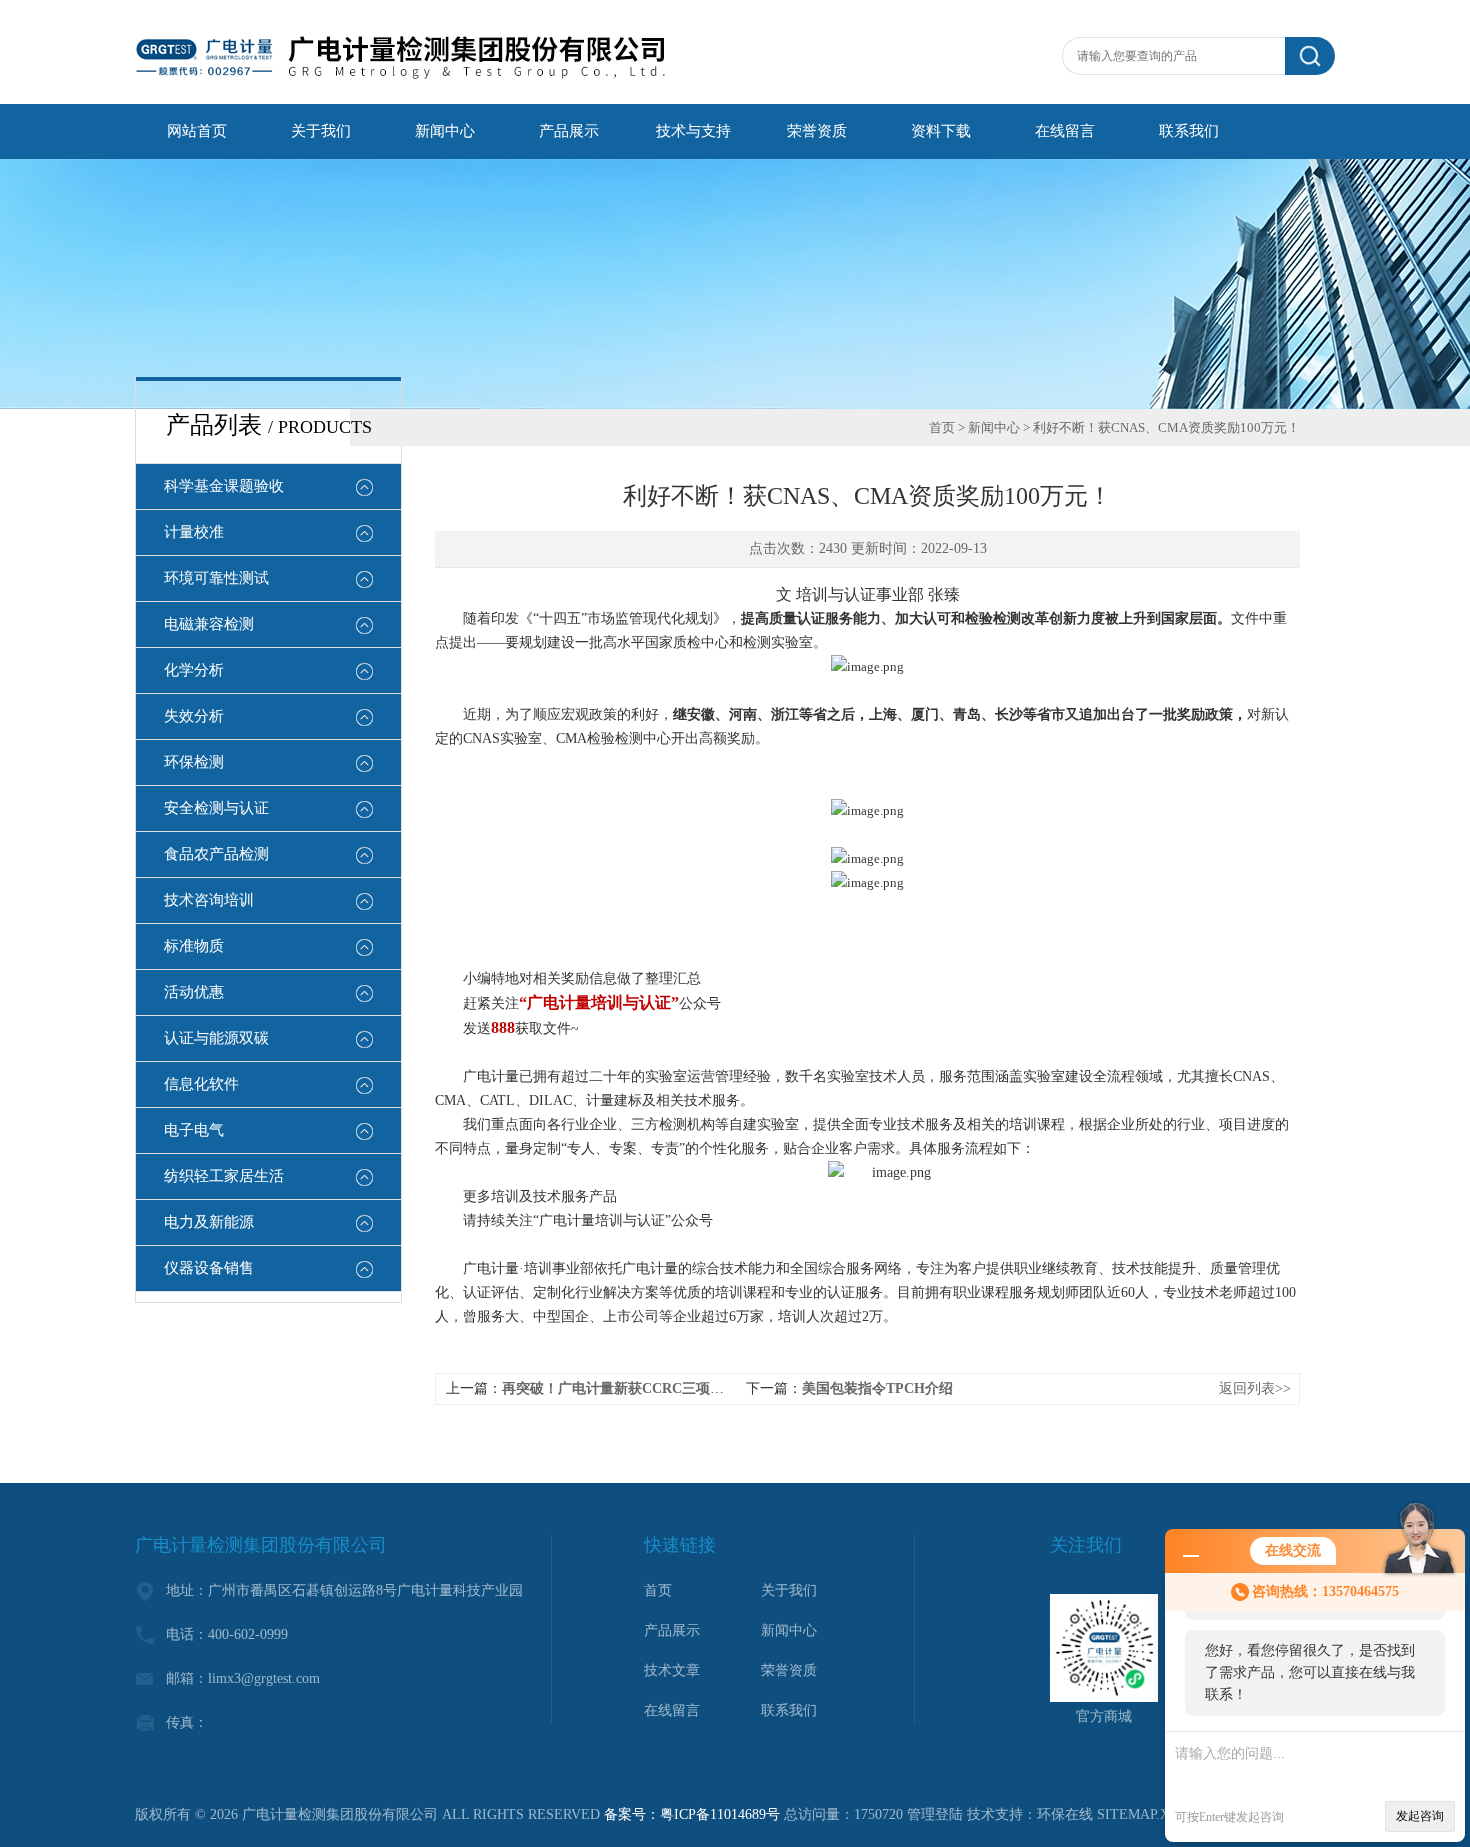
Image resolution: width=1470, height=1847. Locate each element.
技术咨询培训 (209, 900)
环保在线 (1065, 1814)
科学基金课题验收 (224, 486)
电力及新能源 (209, 1222)
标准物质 (194, 946)
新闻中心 (445, 131)
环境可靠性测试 (216, 578)
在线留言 (1065, 131)
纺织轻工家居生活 (224, 1176)
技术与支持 (693, 131)
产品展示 (569, 131)
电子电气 (194, 1130)
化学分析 (194, 670)
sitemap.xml (1144, 1814)
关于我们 (321, 131)
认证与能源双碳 (216, 1038)
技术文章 (672, 1670)
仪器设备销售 (209, 1268)
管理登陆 (935, 1814)
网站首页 (197, 131)
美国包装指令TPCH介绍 (877, 1388)
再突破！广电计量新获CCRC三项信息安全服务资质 (662, 1388)
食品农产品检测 (216, 854)
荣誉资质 (817, 131)
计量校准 (194, 532)
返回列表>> (1255, 1388)
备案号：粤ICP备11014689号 (692, 1814)
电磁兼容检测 (209, 624)
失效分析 (194, 716)
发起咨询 (1420, 1816)
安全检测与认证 (216, 808)
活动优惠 (194, 992)
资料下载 (941, 131)
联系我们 (1189, 131)
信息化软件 (201, 1084)
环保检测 (194, 762)
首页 (942, 427)
